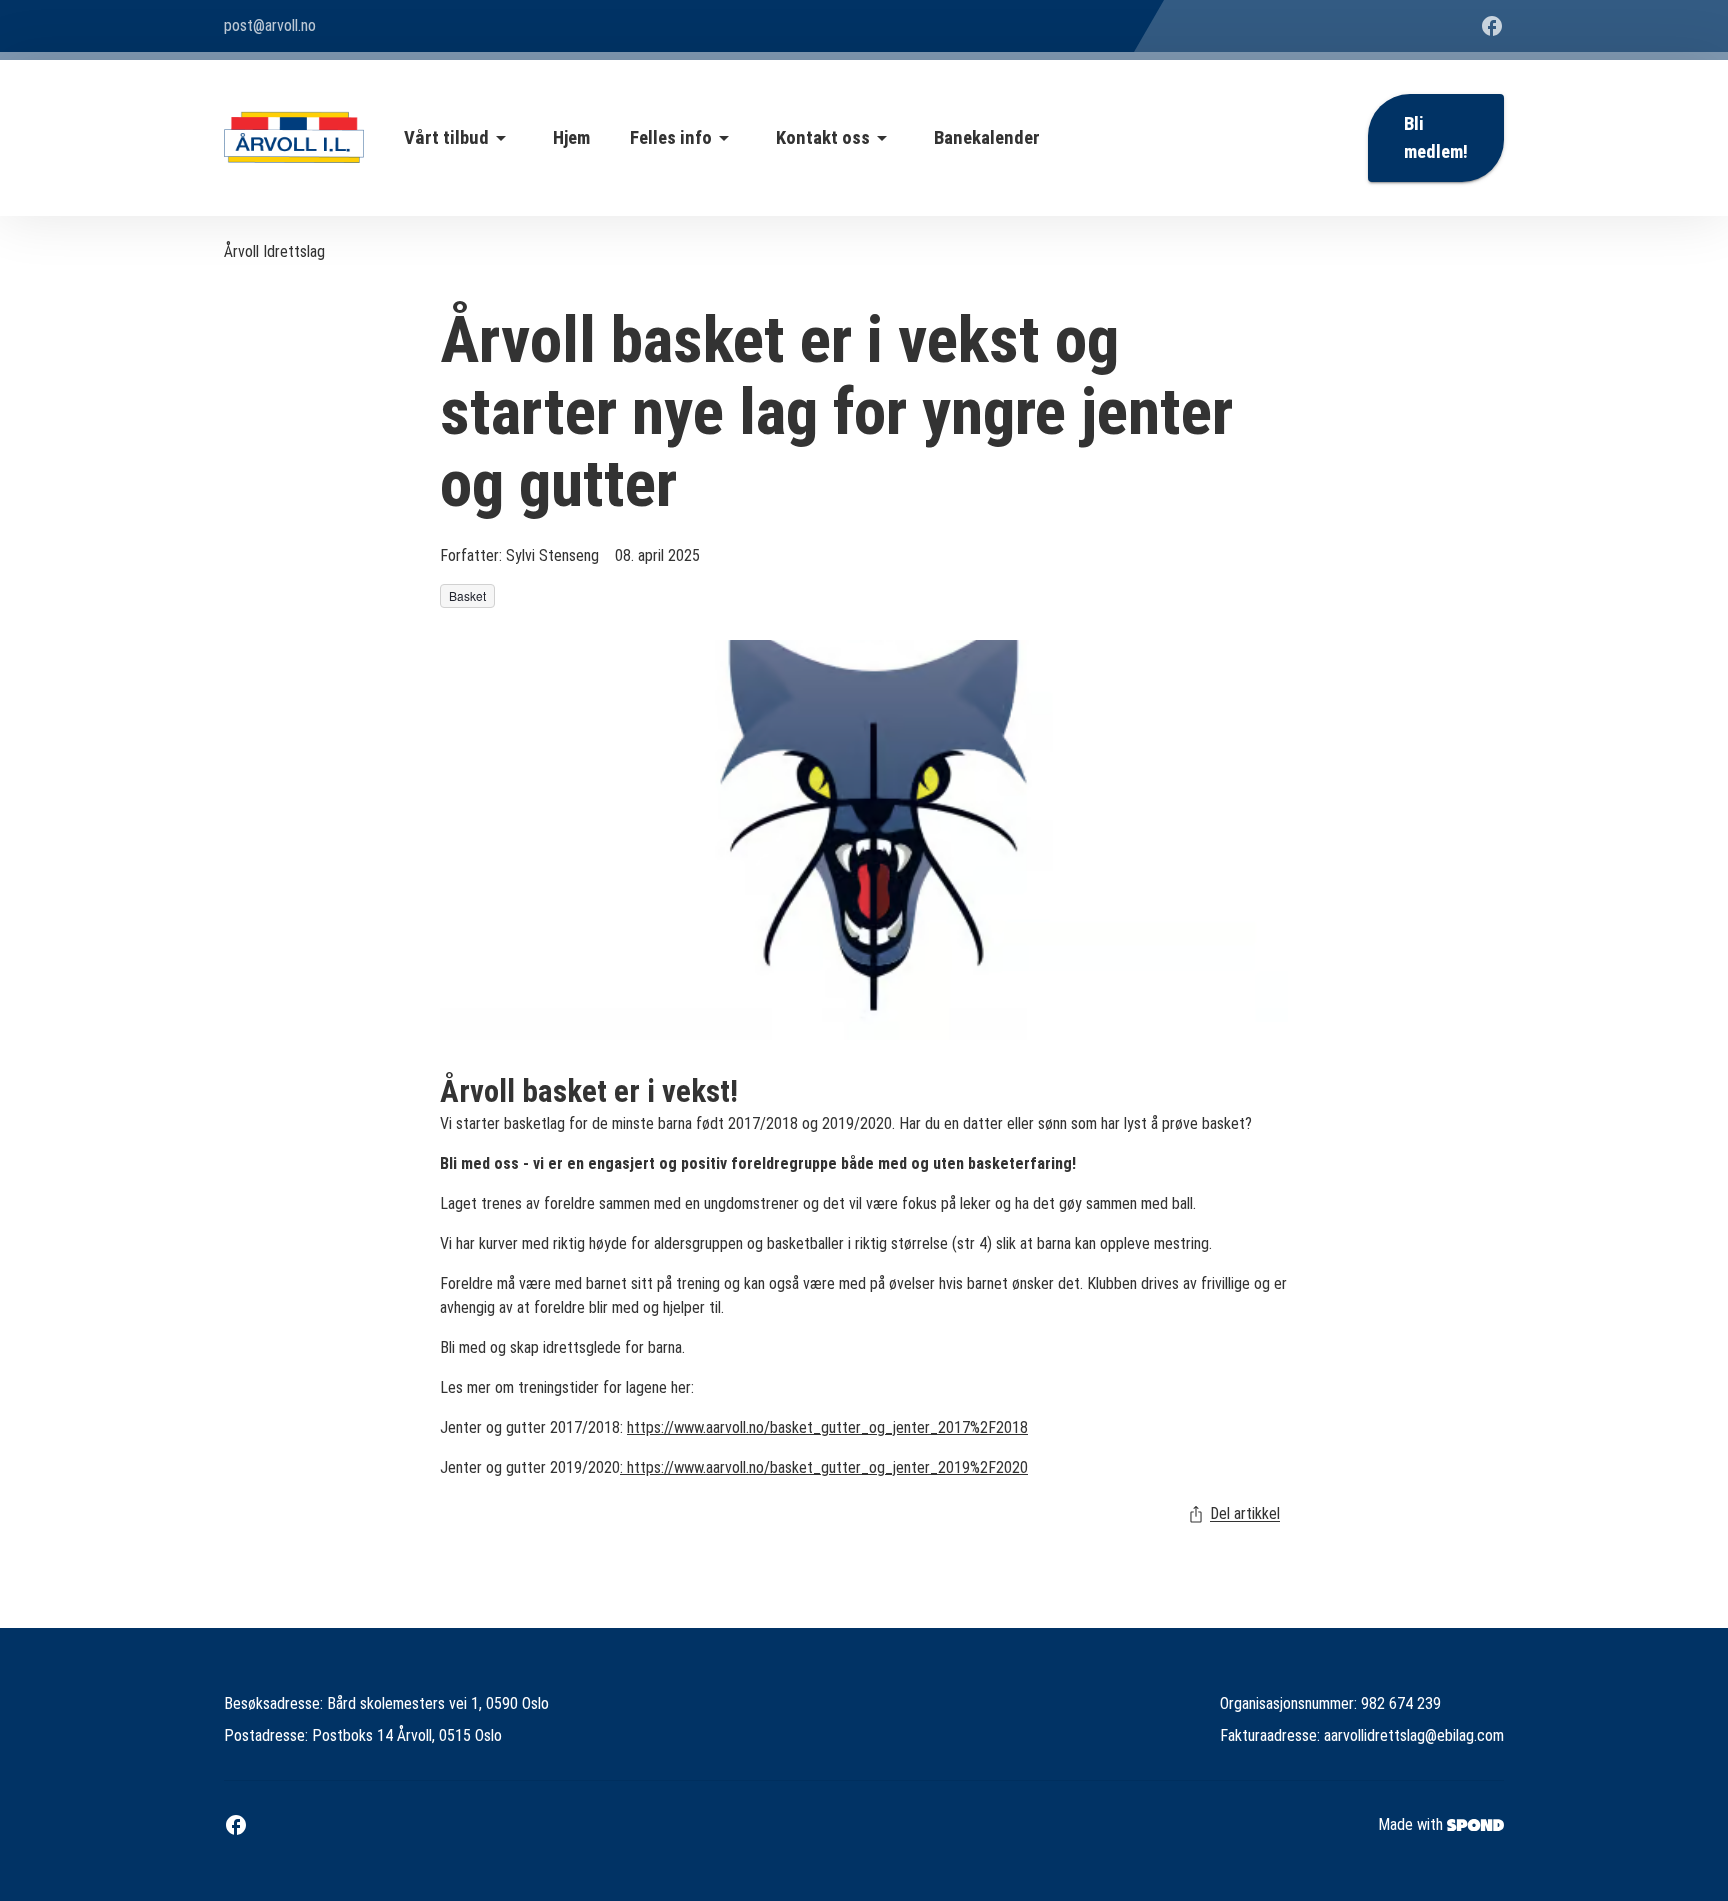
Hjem (571, 138)
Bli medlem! (1436, 138)
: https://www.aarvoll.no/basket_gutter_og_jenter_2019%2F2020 (824, 1467)
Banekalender (987, 138)
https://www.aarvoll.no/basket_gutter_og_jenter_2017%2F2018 (827, 1427)
